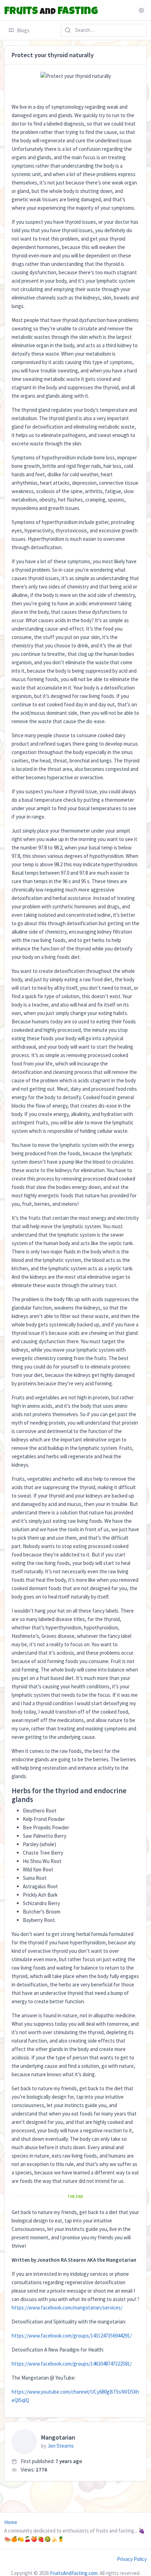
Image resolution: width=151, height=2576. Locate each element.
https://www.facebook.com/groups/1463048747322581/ (72, 2364)
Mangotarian (58, 2437)
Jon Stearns (61, 2446)
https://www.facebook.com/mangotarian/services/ (67, 2308)
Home (11, 2522)
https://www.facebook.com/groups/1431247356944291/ (72, 2336)
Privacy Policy (132, 2559)
